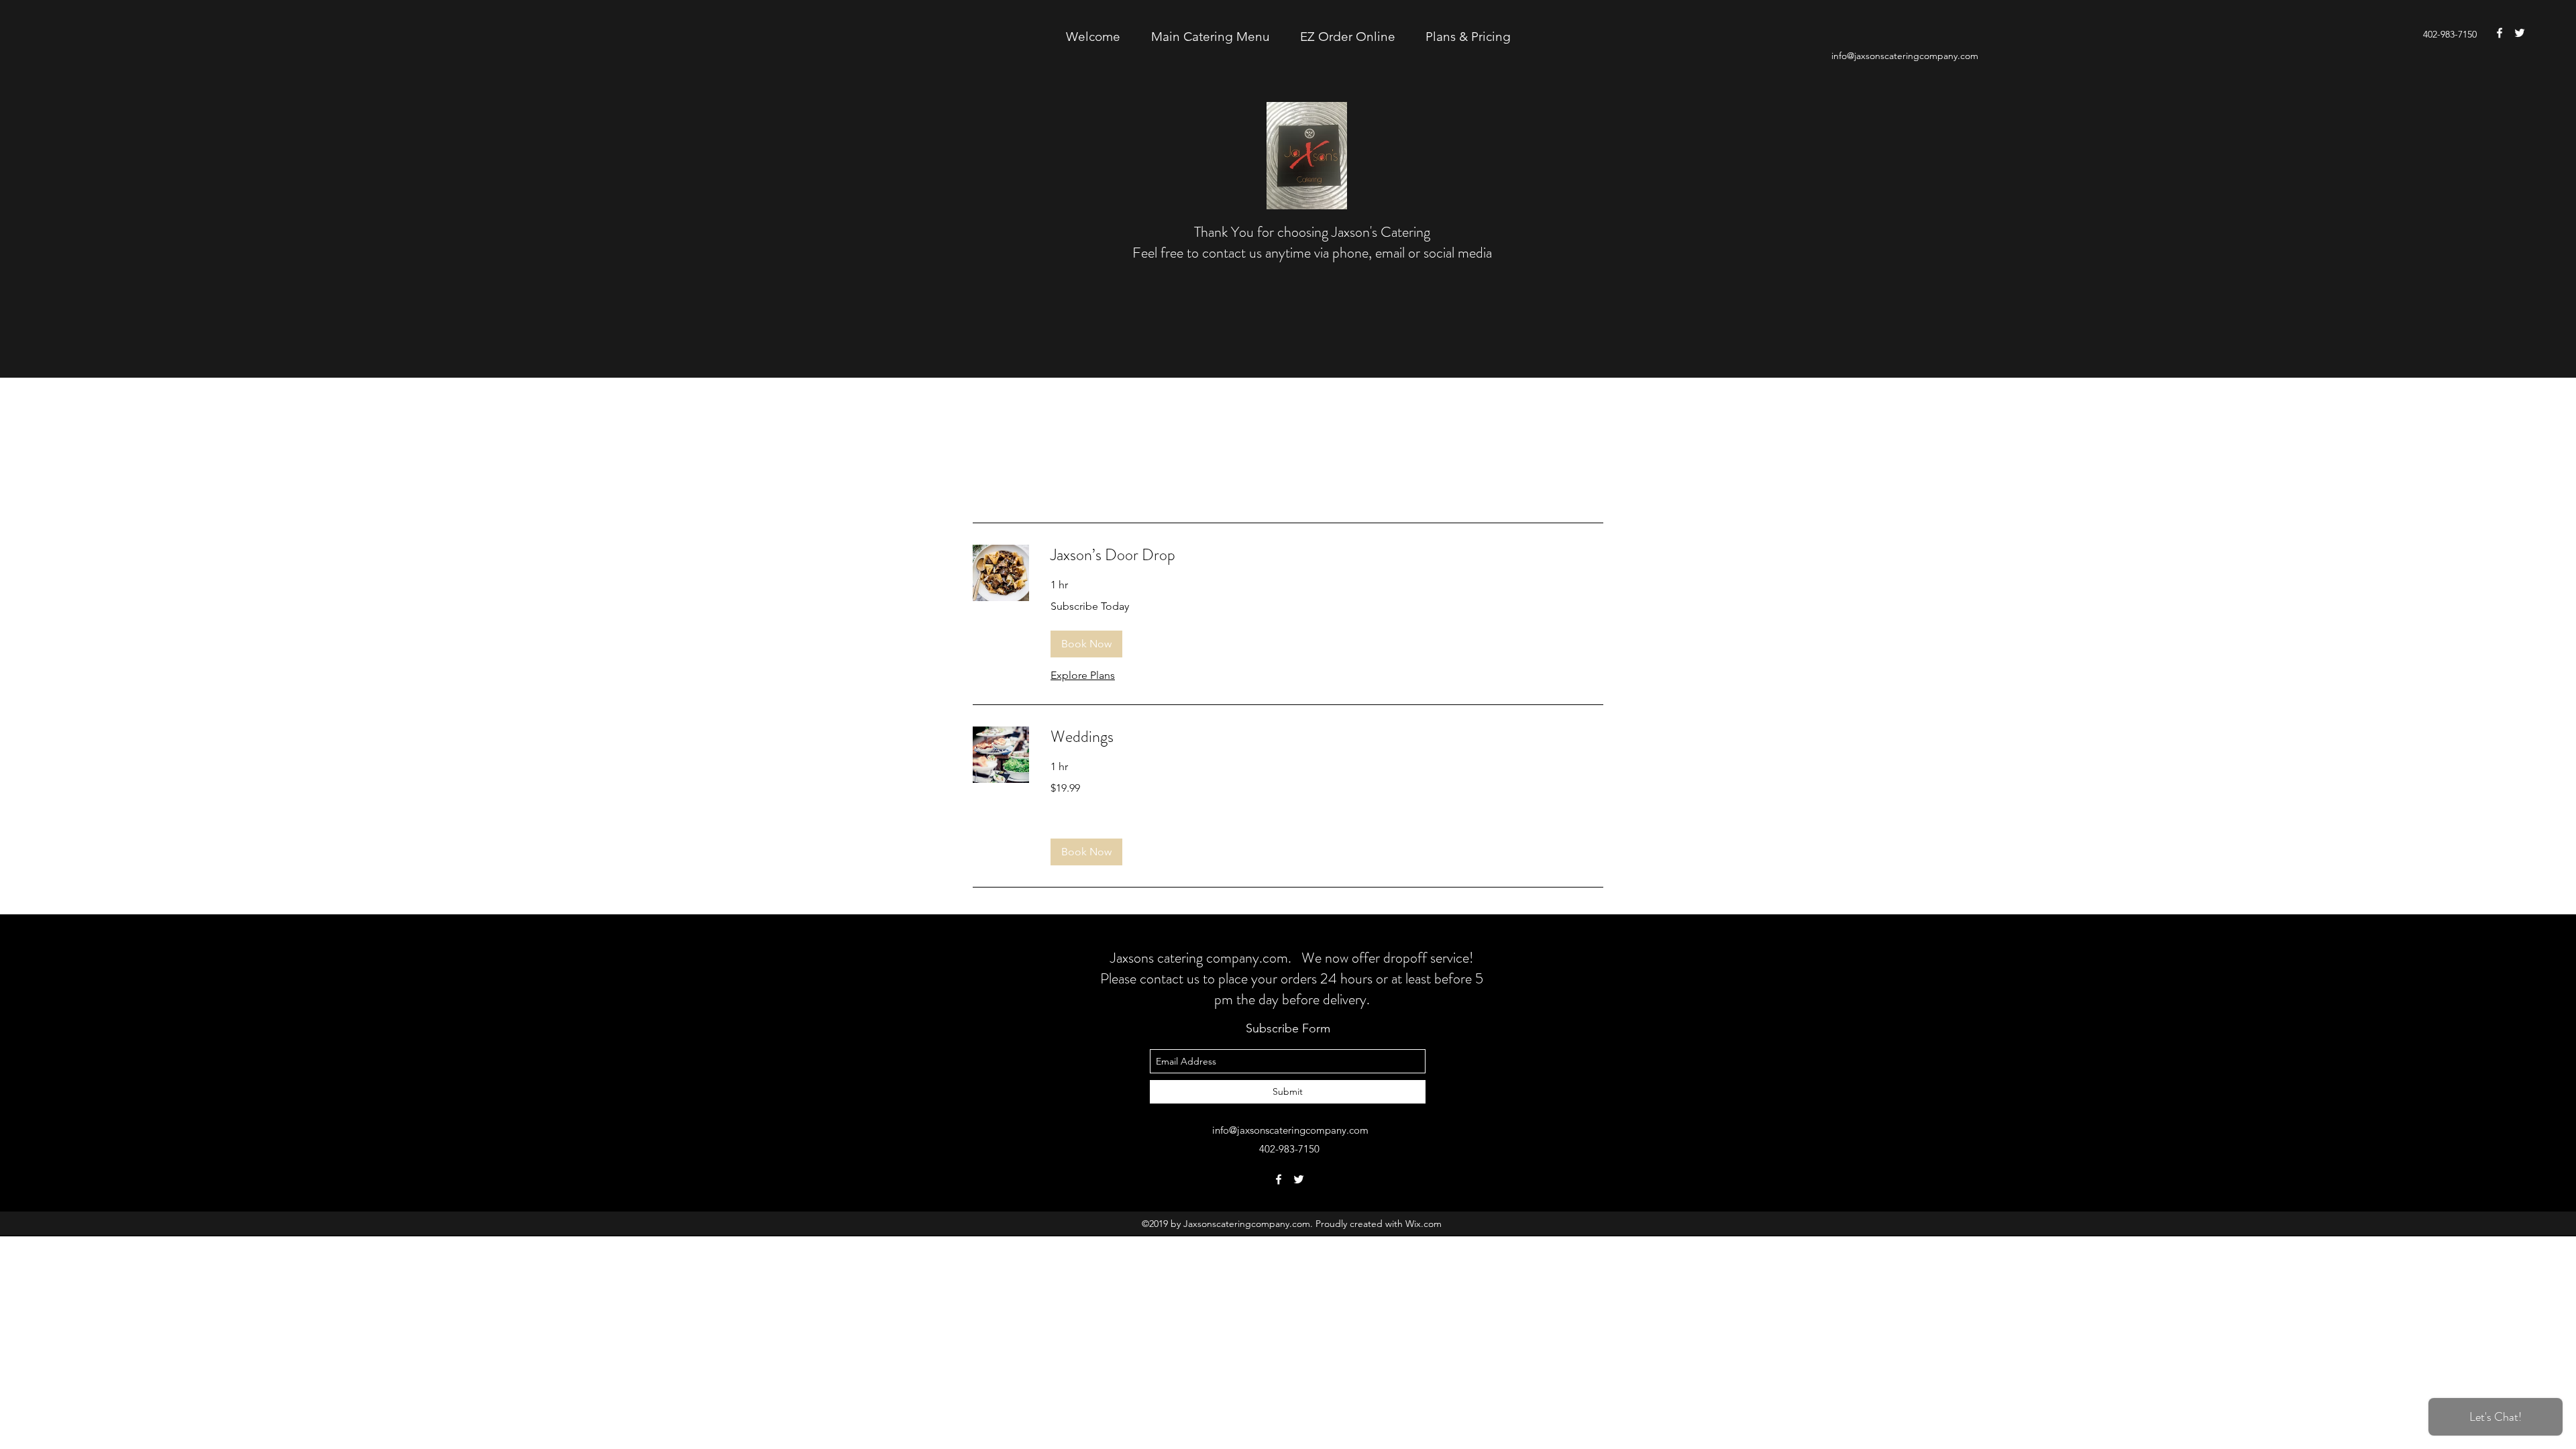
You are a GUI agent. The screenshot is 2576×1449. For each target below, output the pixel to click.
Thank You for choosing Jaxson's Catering (1312, 232)
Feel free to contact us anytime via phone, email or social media (1312, 253)
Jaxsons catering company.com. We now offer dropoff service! (1292, 958)
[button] (1086, 644)
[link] (1327, 555)
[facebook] (2500, 33)
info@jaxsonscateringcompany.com (1905, 56)
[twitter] (2520, 33)
